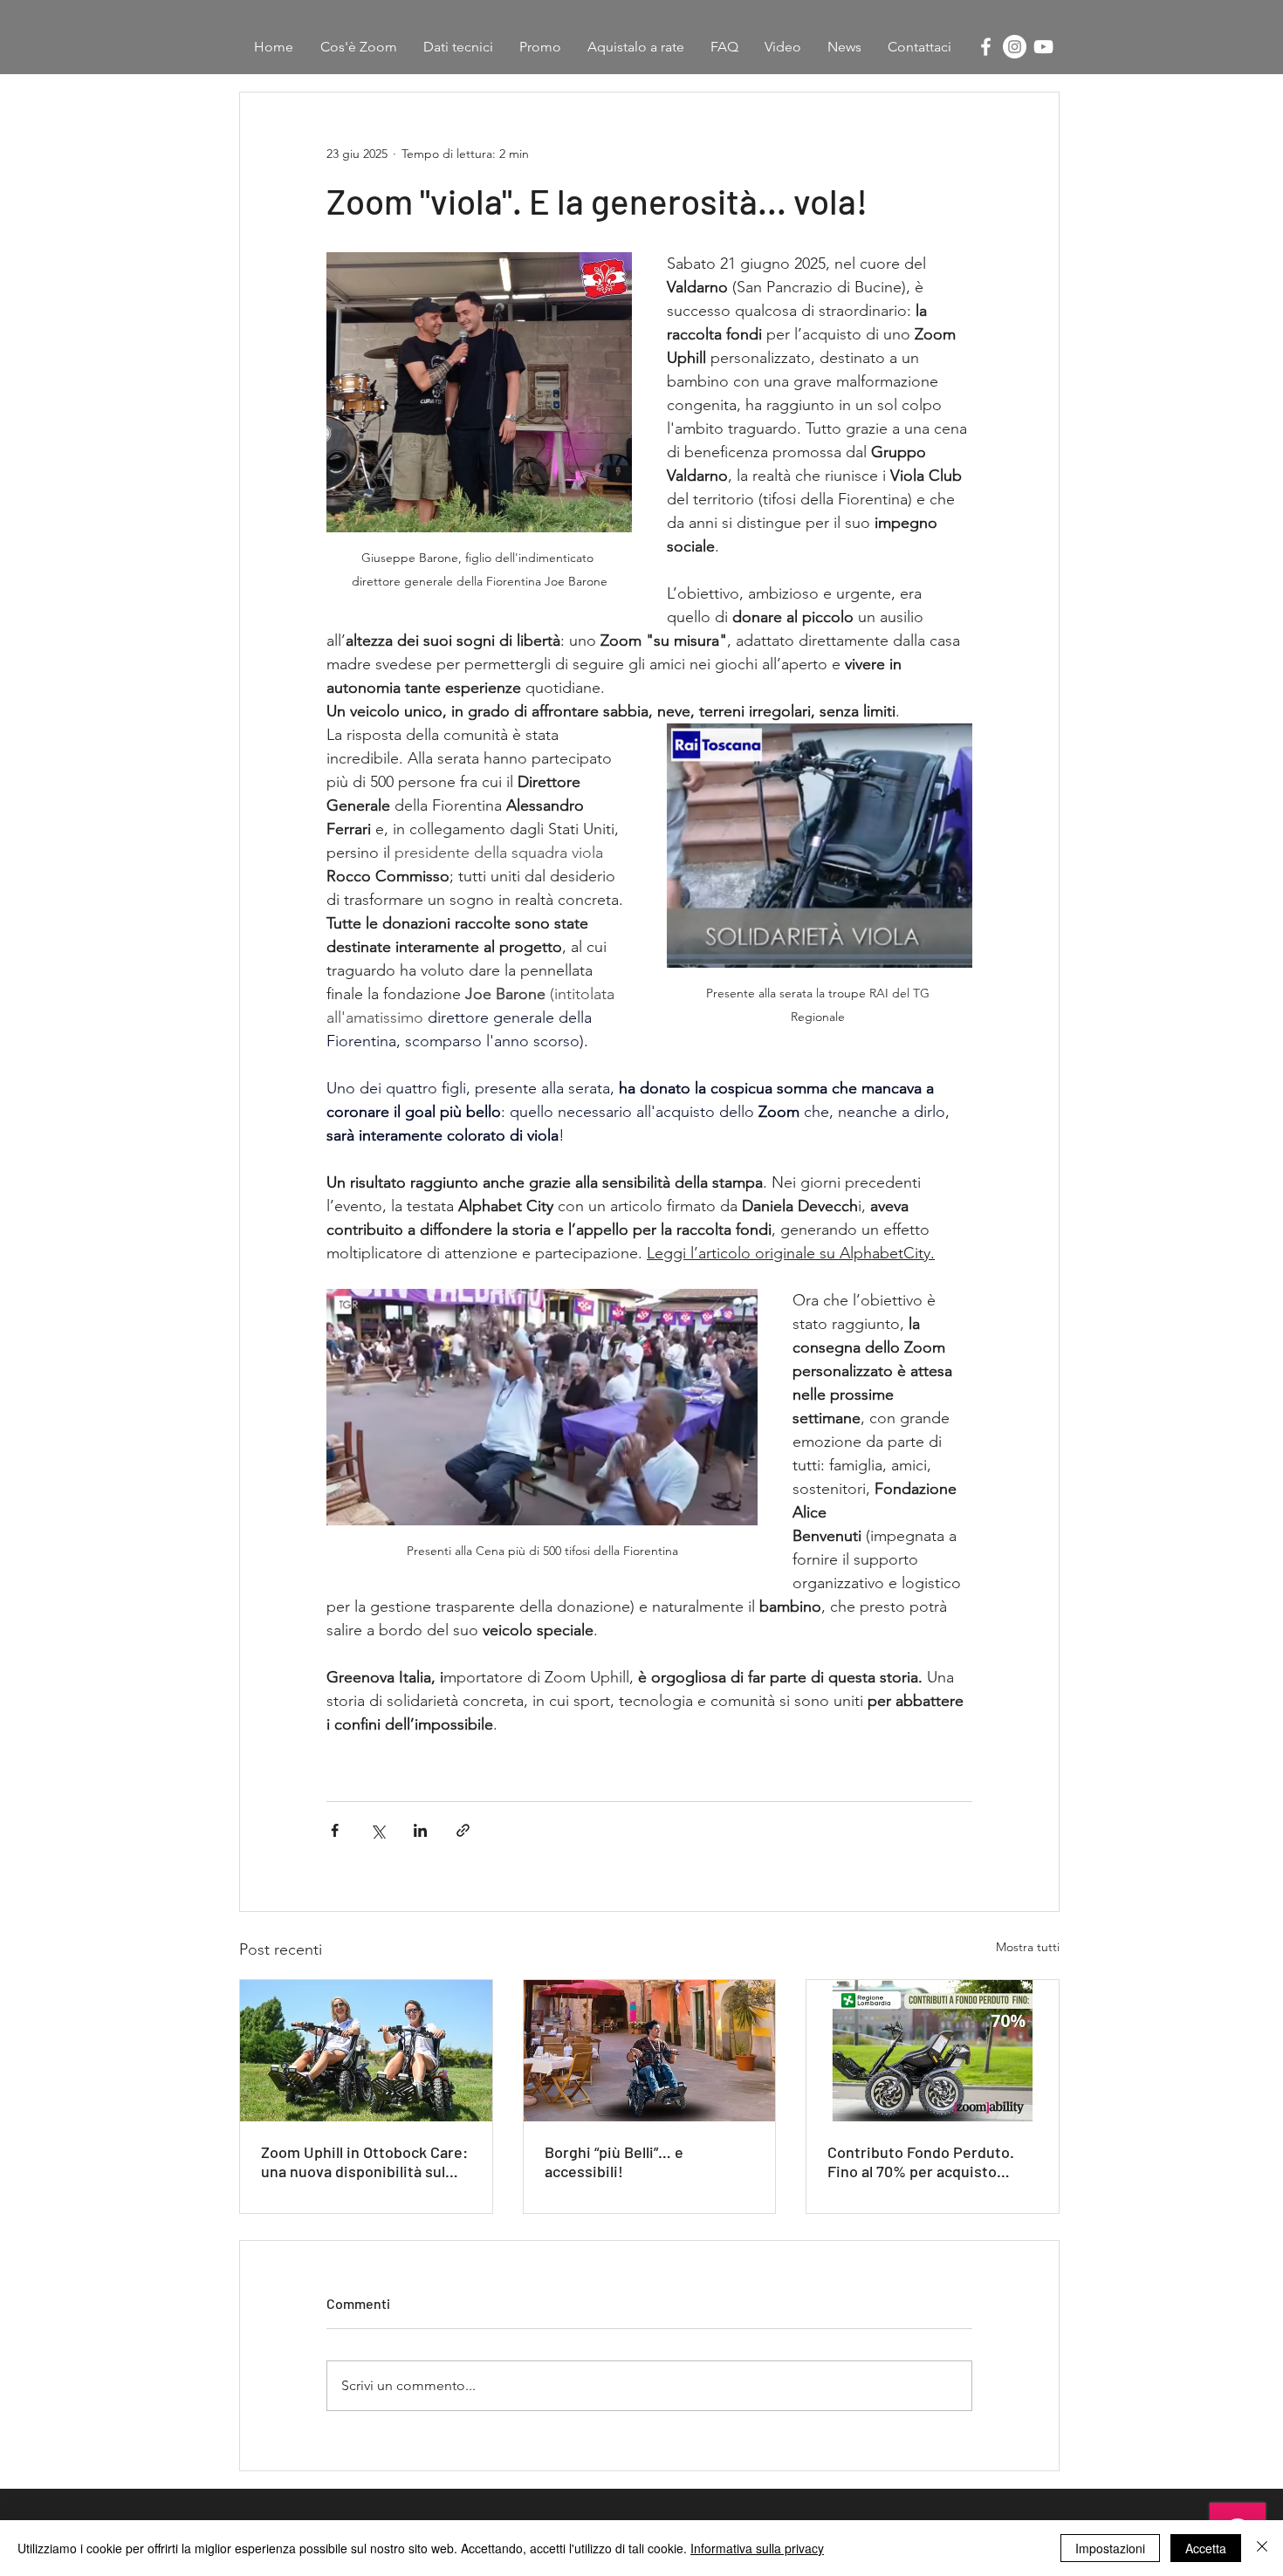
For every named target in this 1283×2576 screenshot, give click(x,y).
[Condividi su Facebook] (335, 1830)
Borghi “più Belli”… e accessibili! (614, 2162)
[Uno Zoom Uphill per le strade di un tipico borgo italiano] (650, 2051)
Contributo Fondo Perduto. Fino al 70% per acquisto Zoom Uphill (921, 2162)
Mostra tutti (1028, 1947)
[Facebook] (986, 47)
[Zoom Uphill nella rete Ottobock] (366, 2051)
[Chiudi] (1262, 2548)
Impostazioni (1110, 2548)
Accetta (1206, 2548)
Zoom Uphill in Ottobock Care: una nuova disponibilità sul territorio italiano (364, 2162)
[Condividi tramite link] (463, 1830)
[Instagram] (1015, 47)
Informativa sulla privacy (757, 2548)
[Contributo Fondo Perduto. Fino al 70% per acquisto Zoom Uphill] (933, 2051)
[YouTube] (1043, 47)
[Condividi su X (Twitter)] (377, 1830)
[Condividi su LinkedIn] (420, 1830)
